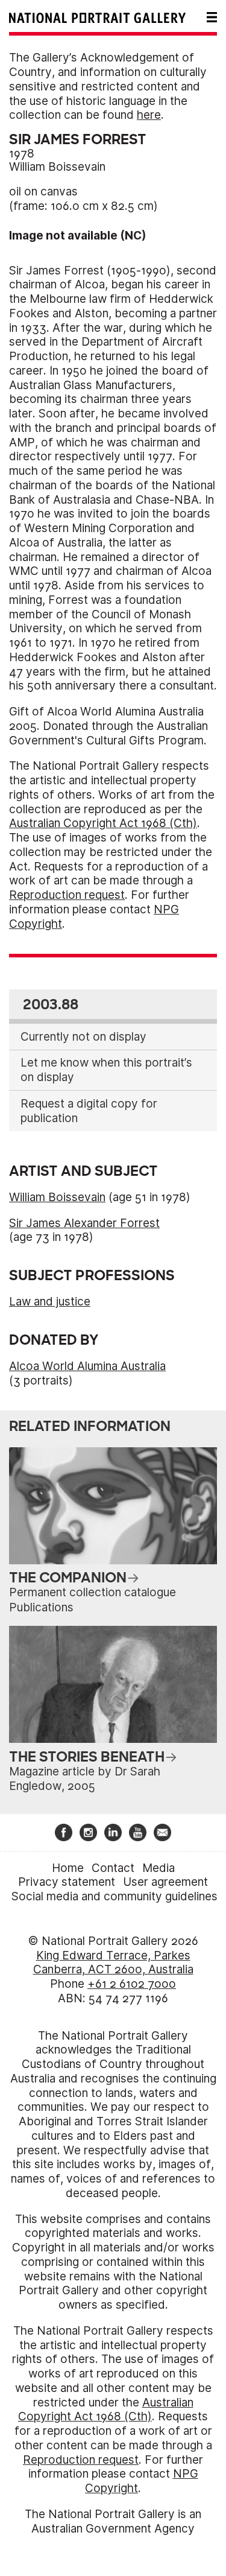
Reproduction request (67, 895)
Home (68, 1868)
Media (159, 1868)
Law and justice (50, 1302)
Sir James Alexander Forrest (84, 1223)
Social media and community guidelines (115, 1896)
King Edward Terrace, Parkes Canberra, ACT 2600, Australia (113, 1963)
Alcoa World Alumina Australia (87, 1366)
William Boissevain (57, 167)
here (149, 115)
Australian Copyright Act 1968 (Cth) (103, 823)
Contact (113, 1868)
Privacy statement (67, 1882)
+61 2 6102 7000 (132, 1984)
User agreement (165, 1882)
